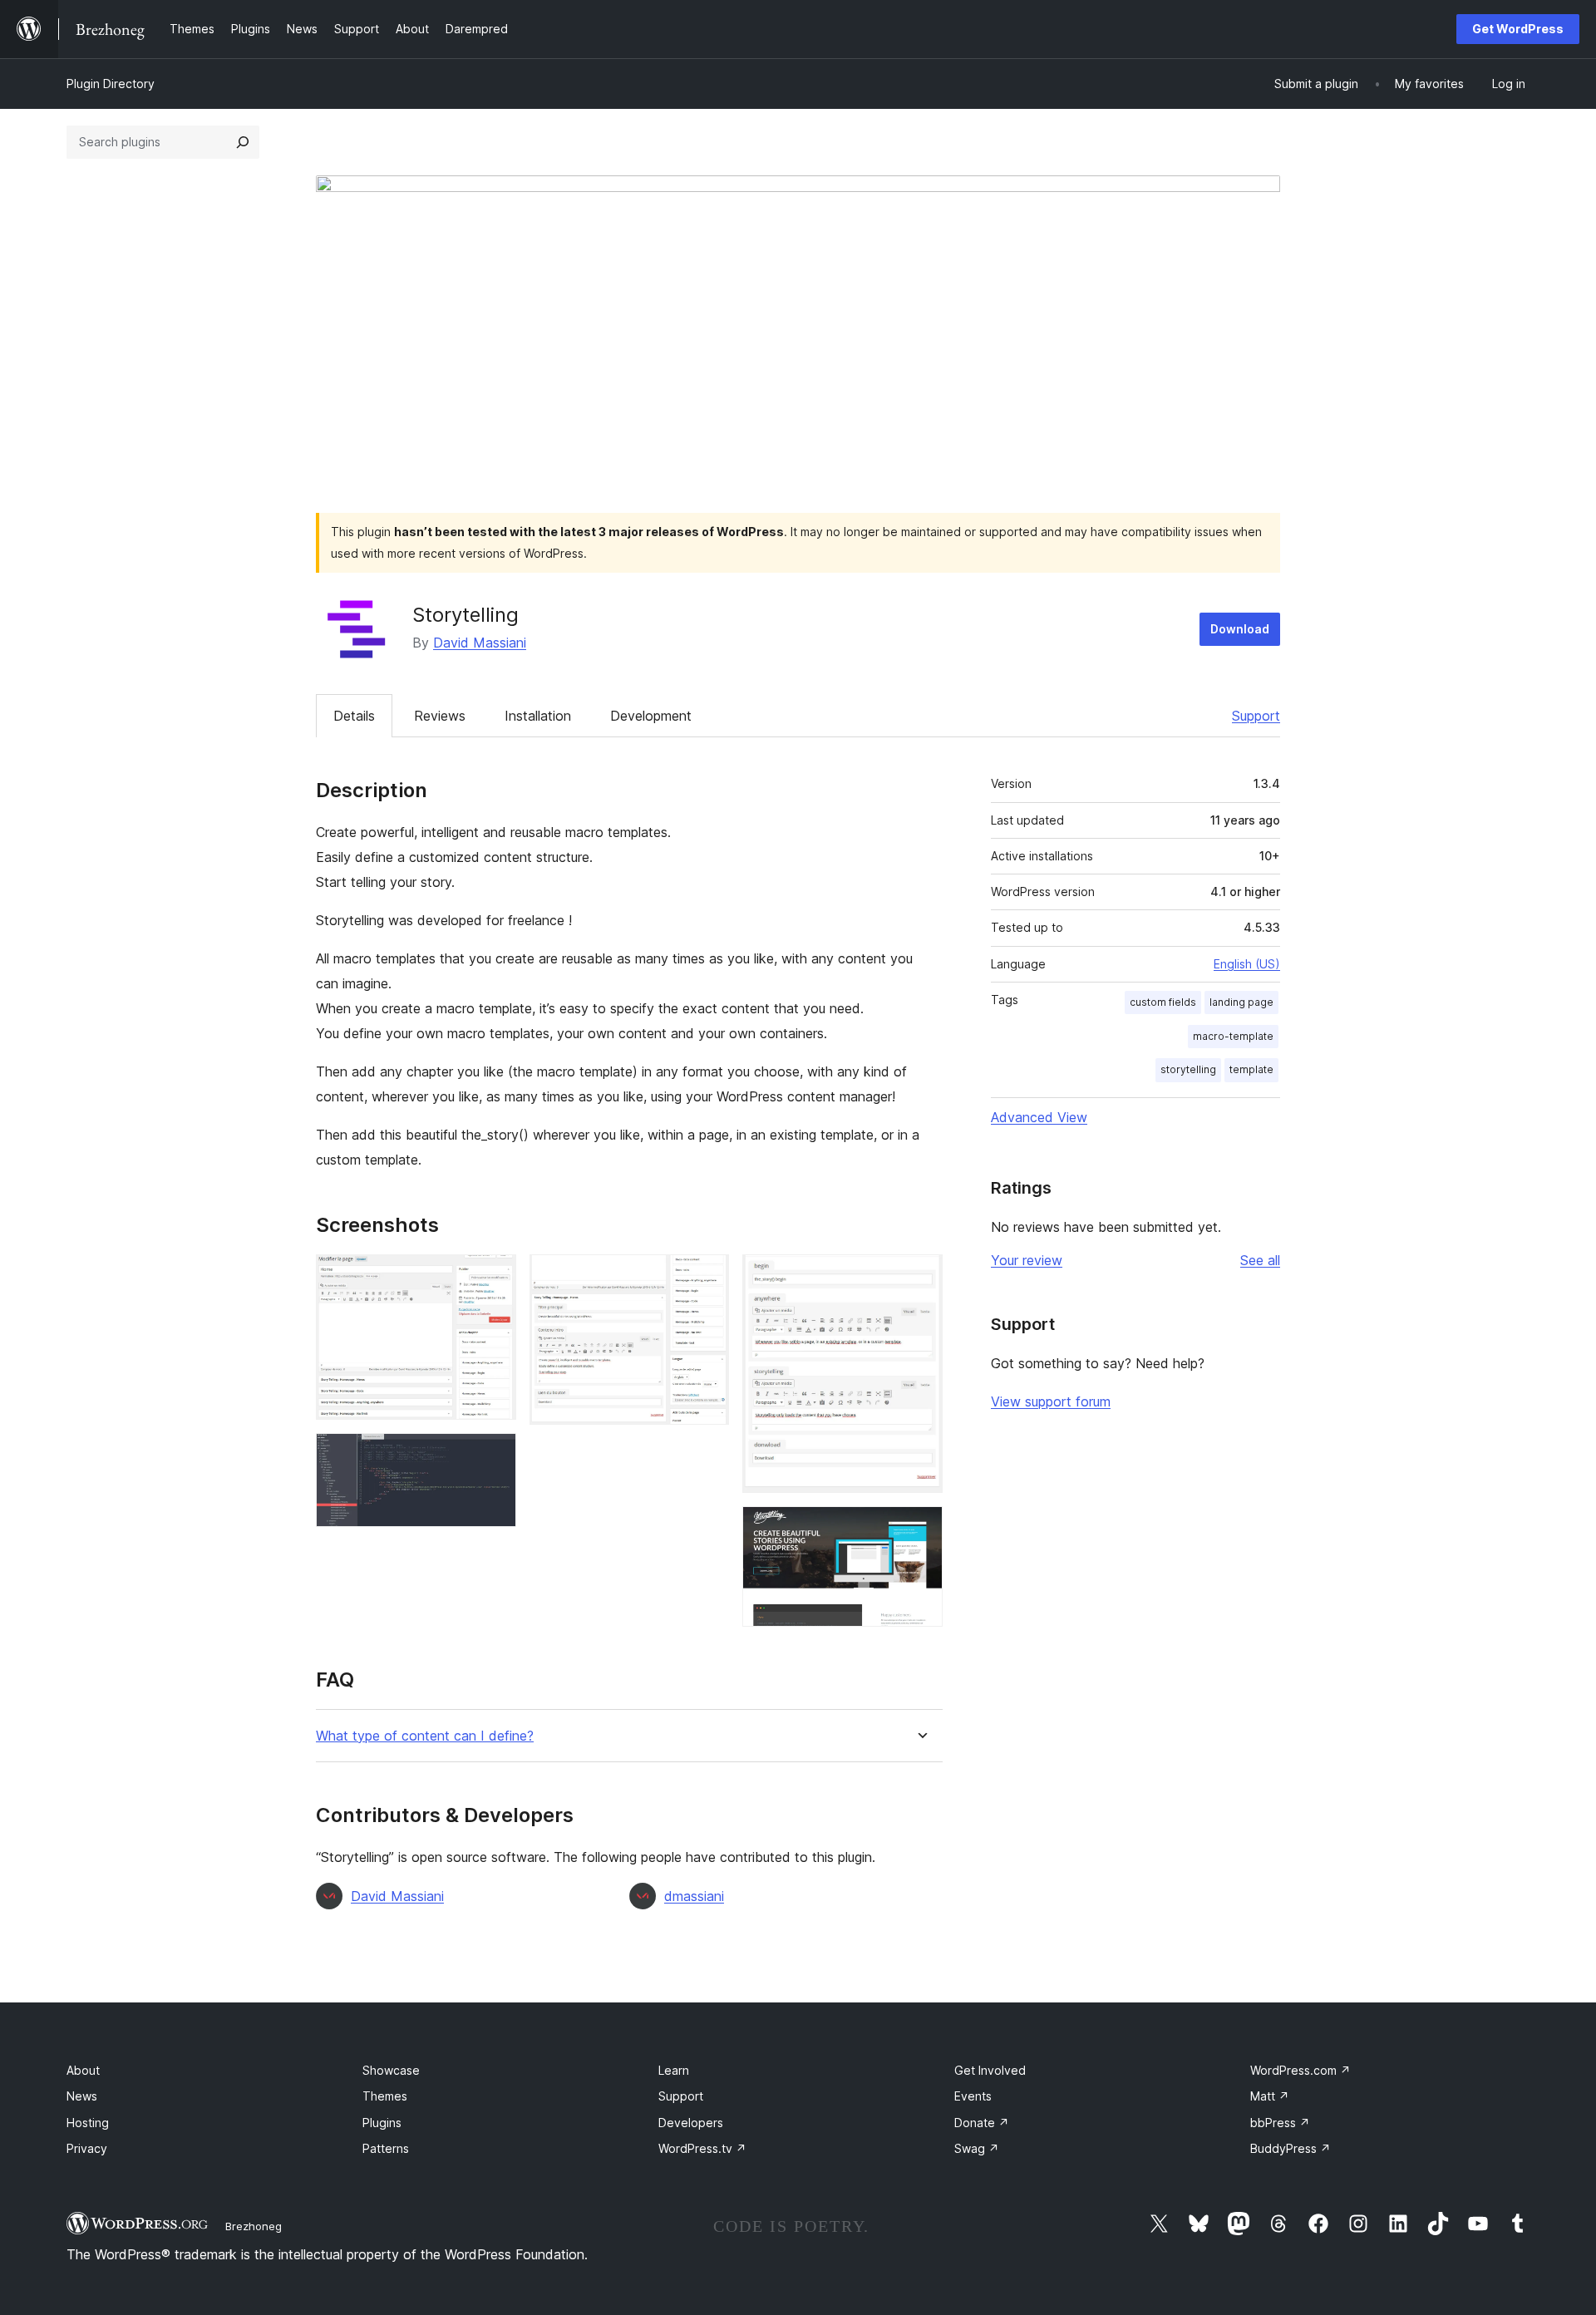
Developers (691, 2123)
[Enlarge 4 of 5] (920, 1277)
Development (651, 716)
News (82, 2096)
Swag (977, 2148)
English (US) (1247, 964)
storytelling (1188, 1069)
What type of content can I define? (425, 1736)
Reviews (440, 716)
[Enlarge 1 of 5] (494, 1277)
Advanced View (1039, 1117)
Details (354, 716)
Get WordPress (1518, 29)
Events (973, 2096)
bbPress (1280, 2123)
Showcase (391, 2070)
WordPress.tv (702, 2148)
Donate (982, 2123)
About (83, 2070)
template (1251, 1069)
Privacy (87, 2148)
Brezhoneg (254, 2226)
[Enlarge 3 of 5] (707, 1277)
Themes (385, 2096)
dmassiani (694, 1896)
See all (1260, 1260)
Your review (1027, 1260)
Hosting (88, 2123)
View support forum (1051, 1401)
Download (1240, 629)
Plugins (382, 2123)
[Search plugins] (243, 142)
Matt (1270, 2096)
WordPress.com (1300, 2070)
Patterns (386, 2148)
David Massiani (480, 643)
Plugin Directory (111, 84)
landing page (1241, 1002)
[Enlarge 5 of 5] (920, 1529)
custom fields (1163, 1002)
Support (1256, 716)
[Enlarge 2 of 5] (494, 1455)
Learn (674, 2070)
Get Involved (990, 2070)
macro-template (1233, 1036)
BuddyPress (1291, 2148)
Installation (538, 716)
